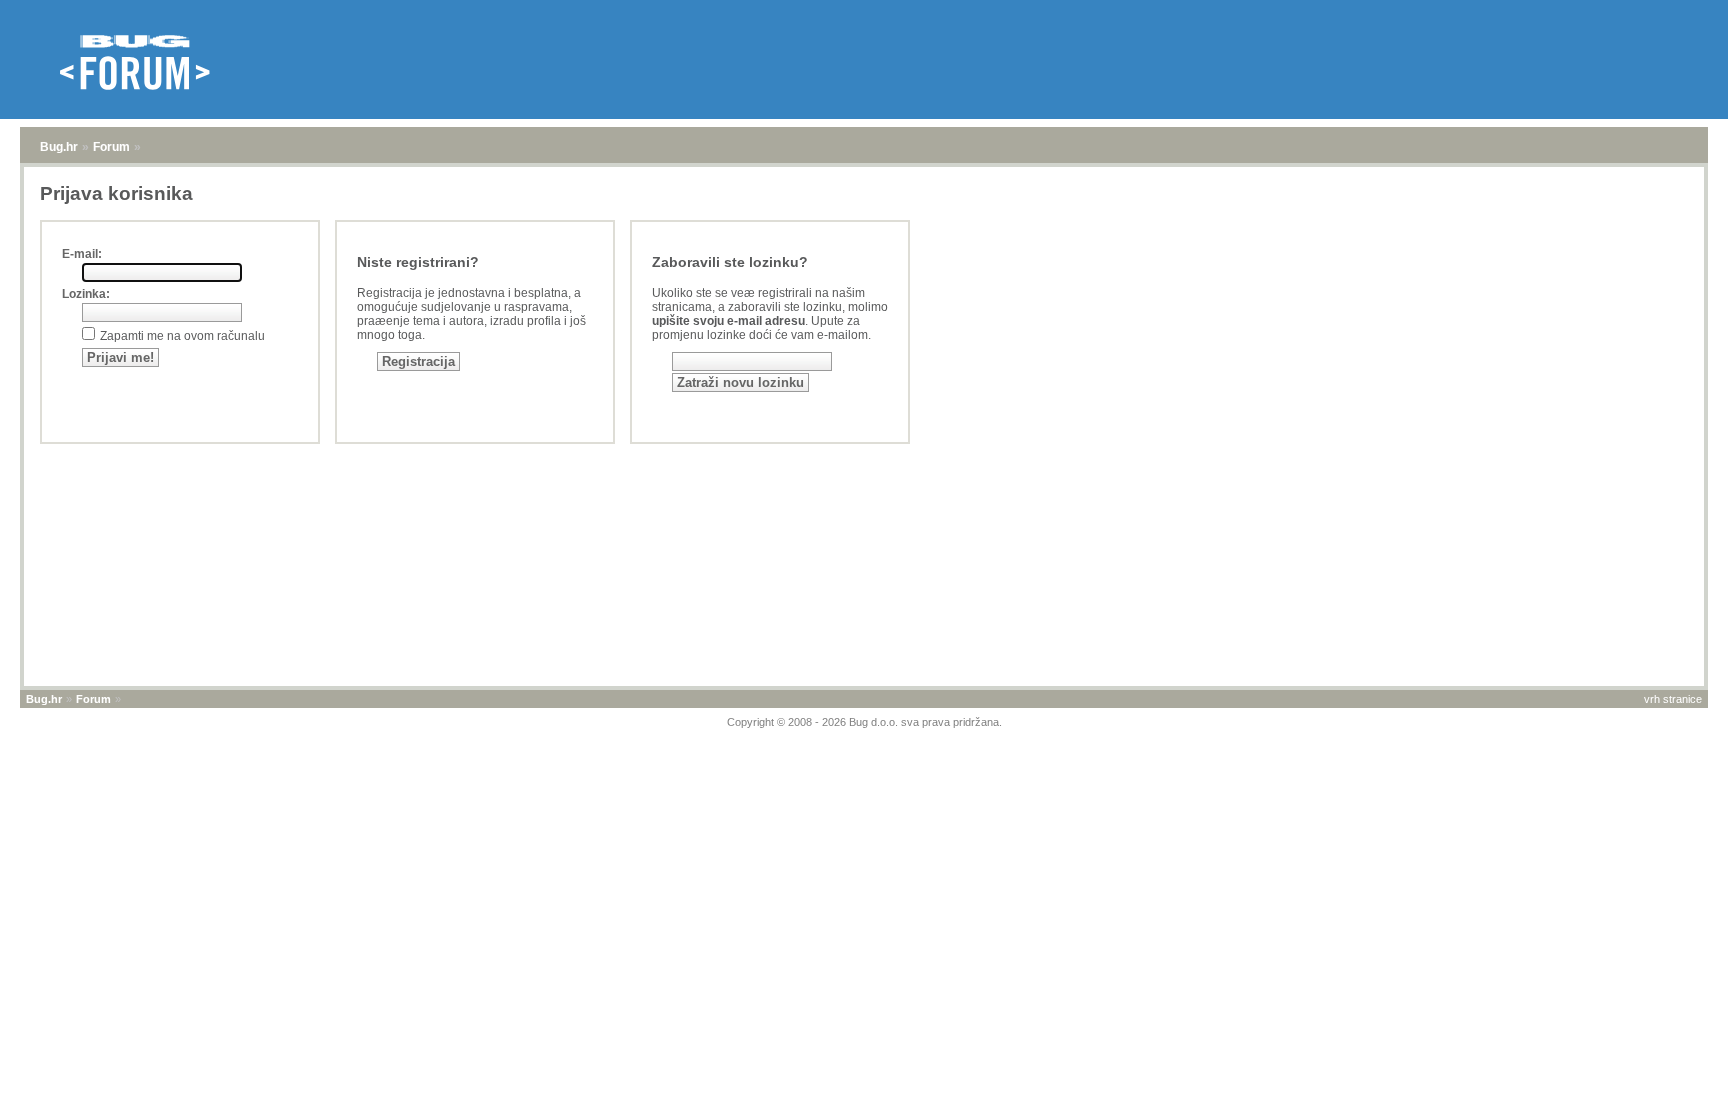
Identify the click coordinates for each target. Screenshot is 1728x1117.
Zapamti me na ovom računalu (182, 336)
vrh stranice (1673, 699)
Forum (111, 147)
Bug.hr (59, 147)
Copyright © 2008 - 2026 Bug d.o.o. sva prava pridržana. (864, 722)
